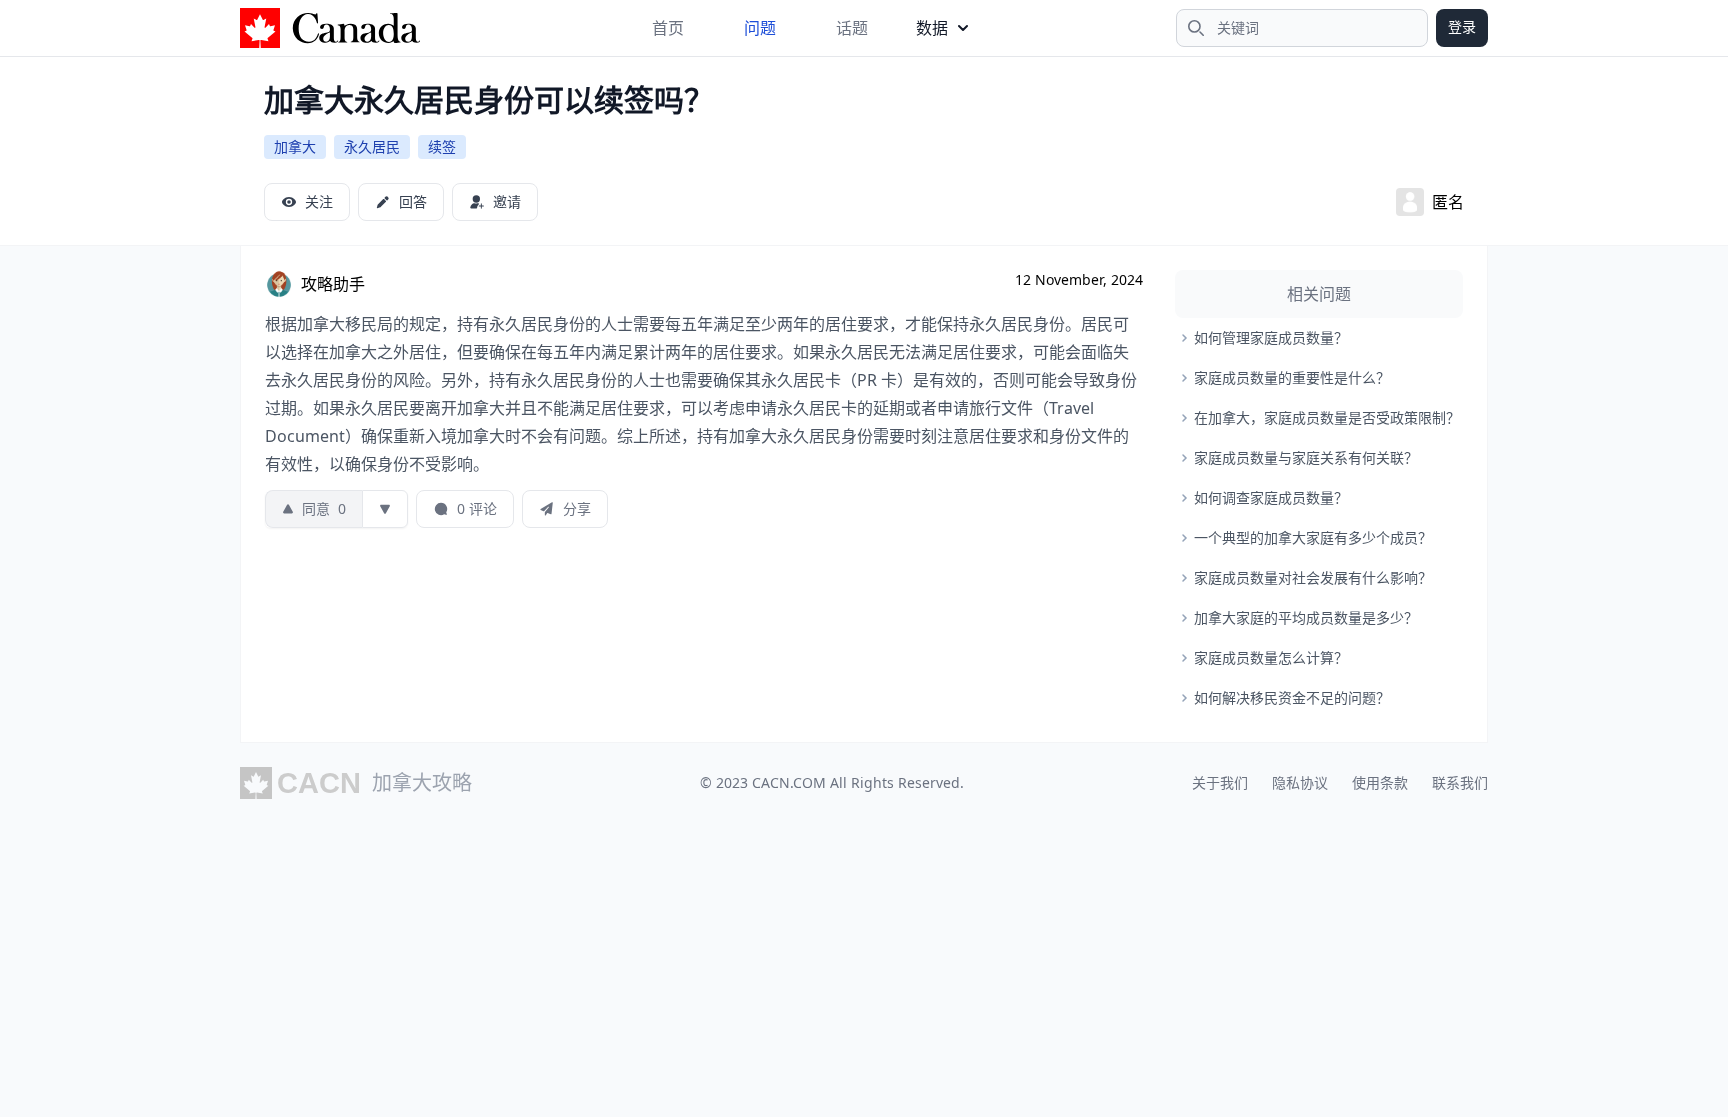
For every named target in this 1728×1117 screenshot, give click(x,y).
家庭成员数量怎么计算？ (1271, 657)
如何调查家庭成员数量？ (1271, 497)
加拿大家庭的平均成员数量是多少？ (1306, 617)
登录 (1462, 26)
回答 (413, 201)
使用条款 (1380, 782)
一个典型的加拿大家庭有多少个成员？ (1313, 537)
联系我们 (1460, 782)
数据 (932, 28)
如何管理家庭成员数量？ (1271, 337)
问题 (760, 28)
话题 (852, 28)
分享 (577, 508)
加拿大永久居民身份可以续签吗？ (489, 99)
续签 (442, 146)
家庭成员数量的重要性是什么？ (1292, 377)
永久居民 (372, 146)
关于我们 (1220, 782)
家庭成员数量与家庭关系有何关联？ (1306, 457)
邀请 (507, 201)
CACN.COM (789, 782)
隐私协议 (1300, 782)
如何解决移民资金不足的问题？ (1292, 697)
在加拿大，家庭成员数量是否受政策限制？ (1327, 417)
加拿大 (295, 146)
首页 (668, 28)
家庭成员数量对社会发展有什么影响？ (1313, 577)
